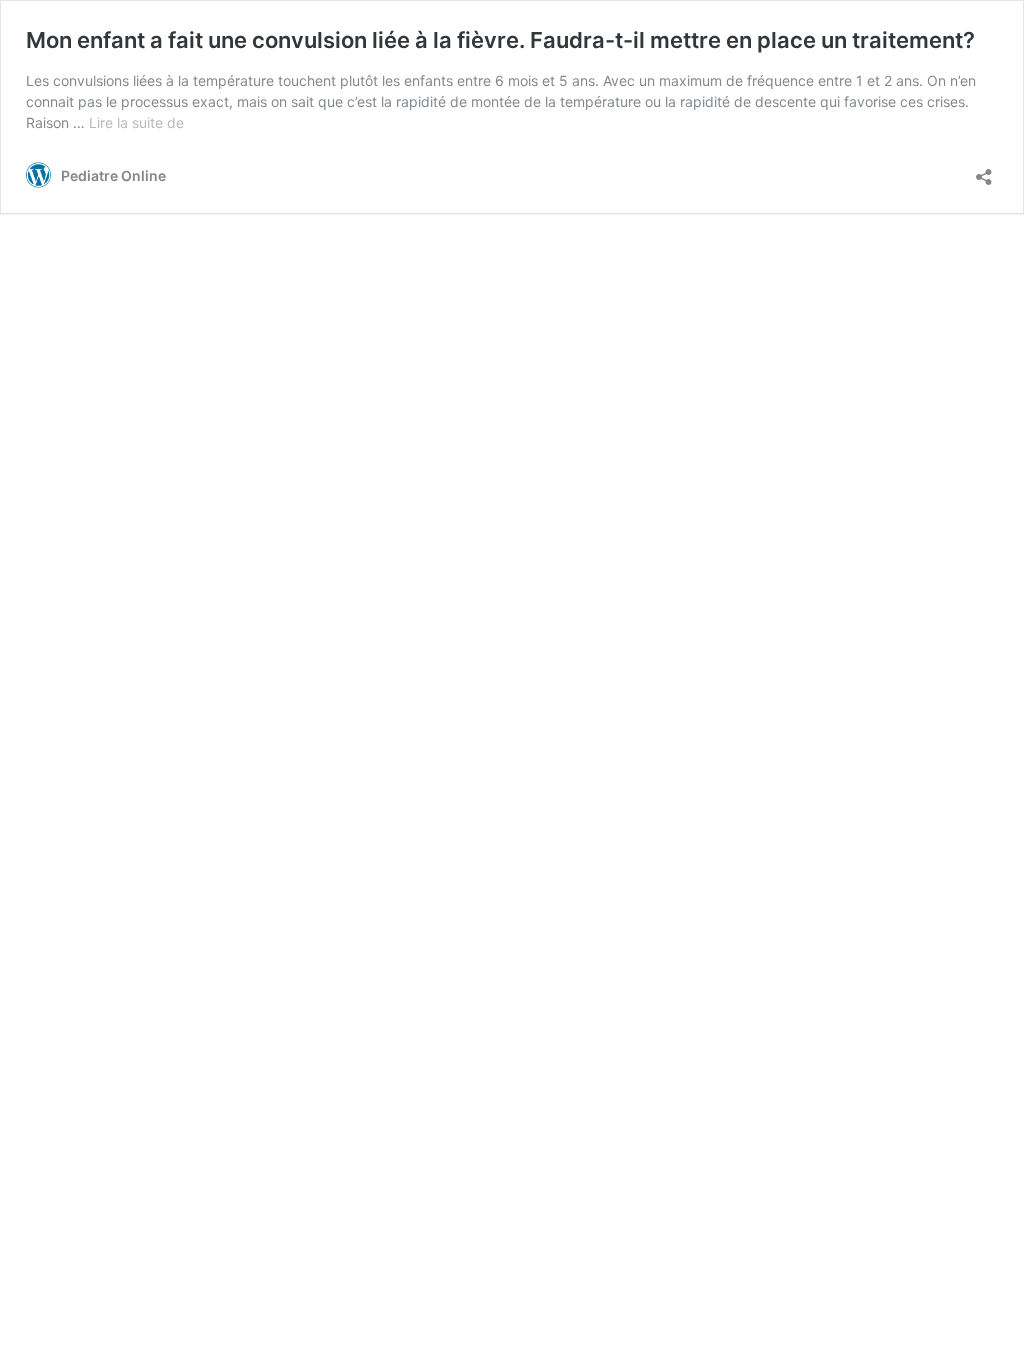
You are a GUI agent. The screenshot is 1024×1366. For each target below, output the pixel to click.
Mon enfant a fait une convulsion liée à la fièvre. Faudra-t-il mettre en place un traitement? (500, 40)
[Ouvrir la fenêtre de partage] (984, 170)
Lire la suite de (136, 122)
